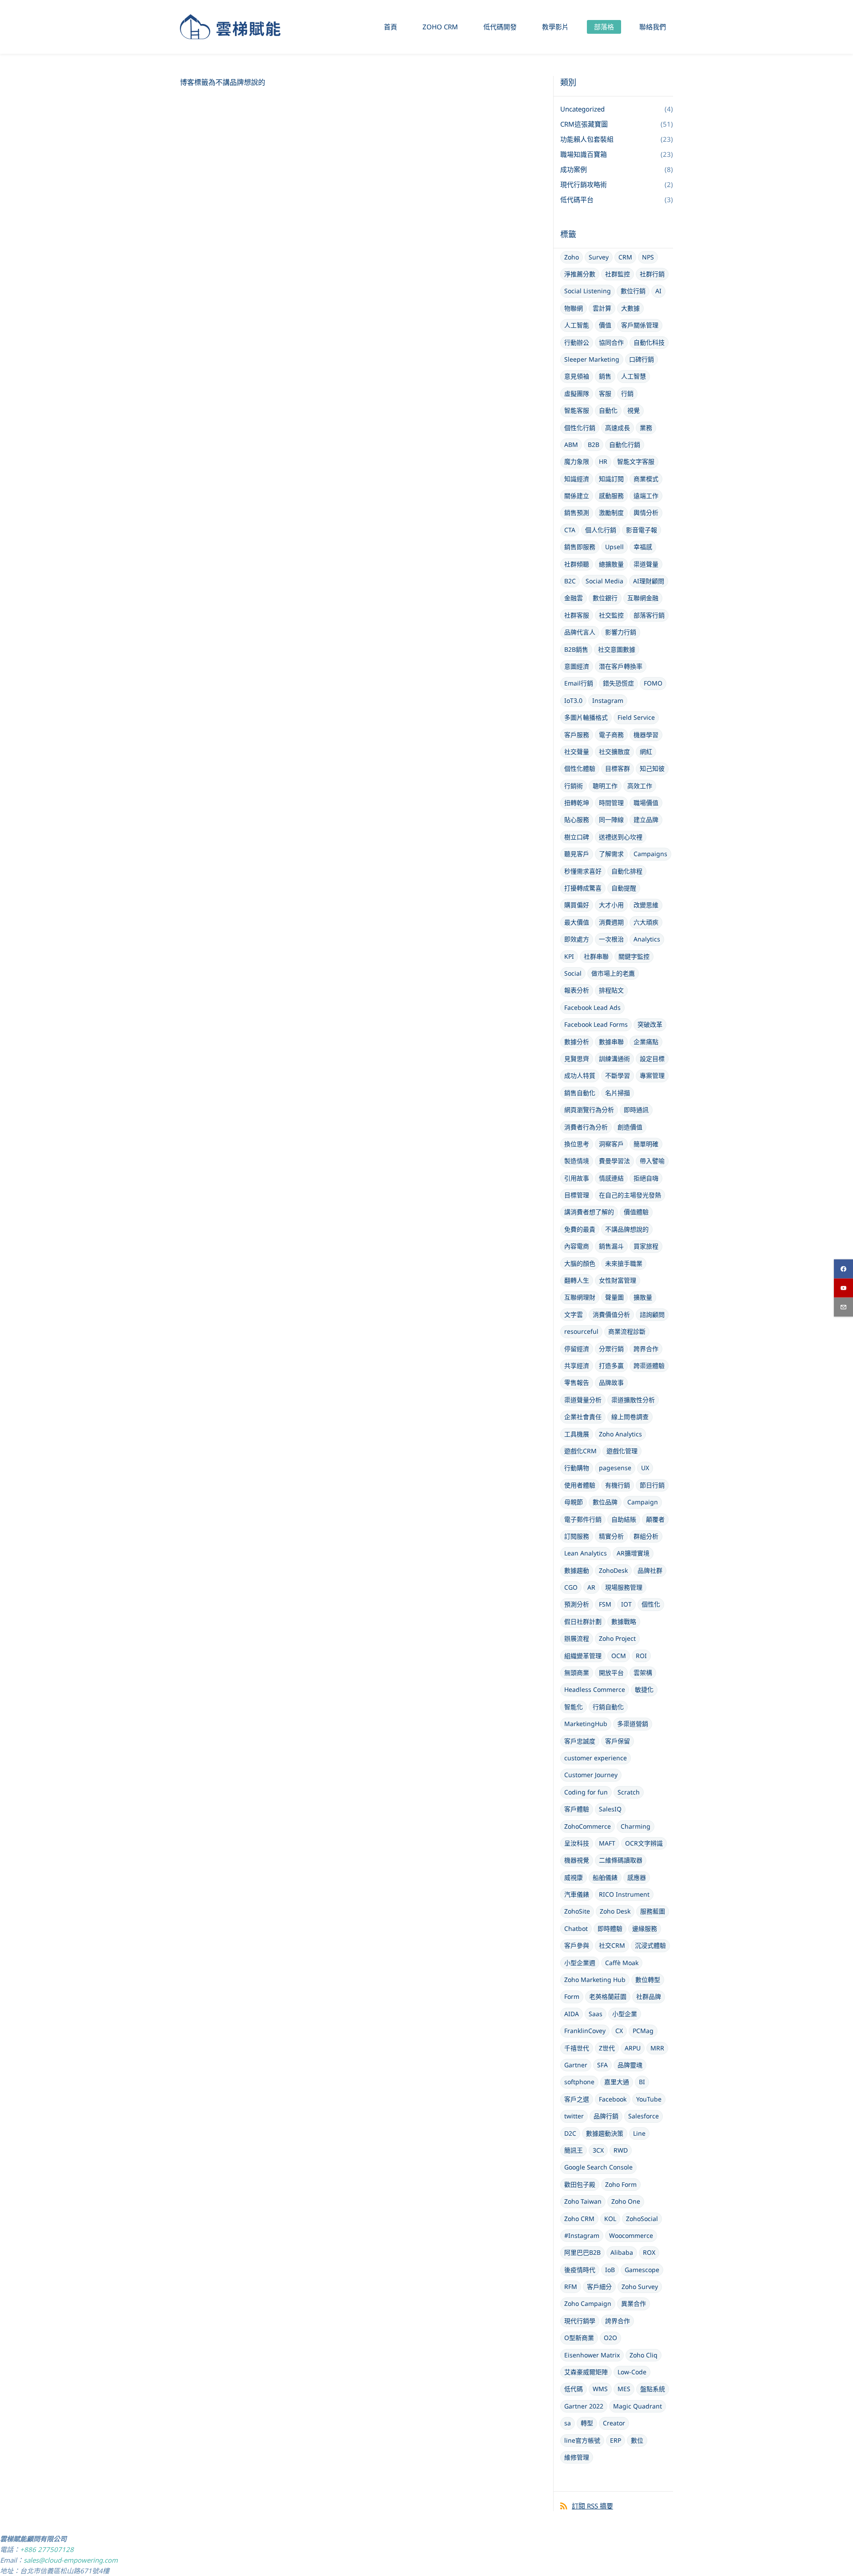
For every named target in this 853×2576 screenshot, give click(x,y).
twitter (574, 2116)
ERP (616, 2440)
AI (658, 291)
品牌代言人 (580, 632)
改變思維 (646, 905)
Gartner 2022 (584, 2406)
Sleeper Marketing (592, 359)
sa (568, 2423)
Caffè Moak (622, 1963)
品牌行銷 (606, 2116)
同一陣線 (611, 819)
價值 (605, 325)
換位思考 (577, 1144)
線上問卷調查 (630, 1417)
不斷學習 (618, 1075)
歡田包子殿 (580, 2184)
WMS (600, 2389)
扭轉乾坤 (577, 803)
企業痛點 (646, 1042)
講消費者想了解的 (589, 1212)
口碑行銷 (642, 359)
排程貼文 (611, 990)
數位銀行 (605, 598)
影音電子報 (642, 530)
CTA (570, 530)
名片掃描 (618, 1093)
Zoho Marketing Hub (595, 1980)
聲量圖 (614, 1297)
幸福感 (643, 547)
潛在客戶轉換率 (621, 666)
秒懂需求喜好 (583, 871)
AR (591, 1587)
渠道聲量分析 (583, 1400)
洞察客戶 (611, 1144)
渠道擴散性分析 (633, 1400)
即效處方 (577, 939)
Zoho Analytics (620, 1434)
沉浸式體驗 (650, 1945)
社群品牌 (649, 1996)
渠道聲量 (646, 564)
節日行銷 (652, 1485)
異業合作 (634, 2303)
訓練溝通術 (614, 1059)
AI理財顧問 (649, 581)
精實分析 (611, 1536)
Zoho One (626, 2201)
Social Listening (588, 291)
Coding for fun (586, 1792)
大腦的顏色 (580, 1263)
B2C (570, 581)
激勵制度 (611, 512)
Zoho (572, 257)
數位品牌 (605, 1502)
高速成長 (618, 428)
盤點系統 (653, 2389)
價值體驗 (636, 1212)
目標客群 (618, 768)
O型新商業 (579, 2338)
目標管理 (577, 1195)
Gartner (576, 2065)
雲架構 (643, 1673)
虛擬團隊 (577, 393)
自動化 (608, 410)
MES (624, 2389)
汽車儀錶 (577, 1894)
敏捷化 (644, 1689)
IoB (610, 2270)
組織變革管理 (583, 1656)
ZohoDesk (613, 1570)
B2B (594, 445)
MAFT (607, 1843)
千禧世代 (577, 2048)
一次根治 (611, 939)
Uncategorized (582, 109)
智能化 (574, 1707)
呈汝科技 (577, 1843)
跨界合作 (646, 1349)
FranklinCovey (585, 2031)
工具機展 (577, 1434)
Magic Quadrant (638, 2406)
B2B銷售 (576, 649)
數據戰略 (624, 1621)
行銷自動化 (608, 1707)
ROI (641, 1656)
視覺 (634, 410)
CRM (625, 257)
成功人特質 (580, 1075)
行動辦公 (577, 342)
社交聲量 (577, 752)
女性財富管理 (618, 1280)
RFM (571, 2287)
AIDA (572, 2014)
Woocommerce (631, 2235)
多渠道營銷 (633, 1724)
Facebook (613, 2099)
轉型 (587, 2423)
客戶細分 (599, 2287)
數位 (637, 2440)
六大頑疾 (646, 922)
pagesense (615, 1468)
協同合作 (611, 342)
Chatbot (576, 1928)
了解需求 (611, 854)
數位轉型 (648, 1980)
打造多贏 (611, 1366)
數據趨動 (577, 1570)
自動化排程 (627, 871)
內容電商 (577, 1246)
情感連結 (611, 1178)
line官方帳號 (582, 2440)
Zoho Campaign (588, 2303)
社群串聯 (596, 956)
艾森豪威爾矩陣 (586, 2372)
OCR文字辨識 (644, 1843)
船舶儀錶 (605, 1877)
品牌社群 (650, 1570)
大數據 (630, 308)
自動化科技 (649, 342)
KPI (569, 956)
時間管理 (611, 803)
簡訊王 (574, 2150)
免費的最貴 (580, 1229)
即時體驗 (610, 1928)
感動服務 (611, 496)
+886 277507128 (47, 2549)
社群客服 (577, 615)
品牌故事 (611, 1382)
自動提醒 (624, 888)
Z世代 (607, 2048)
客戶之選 (577, 2099)
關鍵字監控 (634, 956)
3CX (598, 2150)
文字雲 (574, 1314)
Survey (599, 257)
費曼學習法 (614, 1161)
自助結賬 (624, 1519)
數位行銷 (633, 291)
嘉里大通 (617, 2082)
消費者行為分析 (586, 1127)
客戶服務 (577, 735)
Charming (636, 1826)
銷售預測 (577, 512)
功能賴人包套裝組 (587, 139)
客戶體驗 (577, 1809)
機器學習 (646, 735)
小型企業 (625, 2014)
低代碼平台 (577, 199)
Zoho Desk (615, 1911)
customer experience (596, 1758)
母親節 (574, 1502)
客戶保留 (618, 1741)
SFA (602, 2065)
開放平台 (611, 1673)
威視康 (574, 1877)
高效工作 (640, 786)
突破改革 (650, 1024)
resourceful (581, 1331)
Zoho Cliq (644, 2355)
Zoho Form (621, 2184)
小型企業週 (580, 1963)
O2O (610, 2338)
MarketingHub (586, 1724)
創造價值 (630, 1127)
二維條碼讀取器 (621, 1860)
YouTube (649, 2099)
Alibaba (622, 2252)
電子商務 (611, 735)
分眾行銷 (611, 1349)
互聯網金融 (643, 598)
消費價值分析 (611, 1314)
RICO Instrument (624, 1894)
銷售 (605, 376)
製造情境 (577, 1161)
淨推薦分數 (580, 274)
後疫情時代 (580, 2270)
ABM (571, 445)
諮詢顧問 (652, 1314)
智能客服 (577, 410)
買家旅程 (646, 1246)
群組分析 (646, 1536)
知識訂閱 (611, 479)
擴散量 (643, 1297)
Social (573, 973)
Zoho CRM (579, 2219)
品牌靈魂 (630, 2065)
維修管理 (577, 2457)
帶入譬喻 (652, 1161)
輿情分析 (646, 512)
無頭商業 (577, 1673)
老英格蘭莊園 (608, 1996)
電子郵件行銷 (583, 1519)
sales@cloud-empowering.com (71, 2560)
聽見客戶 (577, 854)
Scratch (629, 1792)
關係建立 (577, 496)
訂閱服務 (577, 1536)
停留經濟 (577, 1349)
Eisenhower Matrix (592, 2355)
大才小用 (611, 905)
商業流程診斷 (627, 1331)
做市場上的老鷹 (613, 973)
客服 (605, 393)
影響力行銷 (621, 632)
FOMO (653, 683)
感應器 (637, 1877)
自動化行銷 (625, 445)
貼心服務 (577, 819)
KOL (610, 2219)
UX (645, 1468)
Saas (596, 2014)
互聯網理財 (580, 1297)
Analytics (647, 939)
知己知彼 (652, 768)
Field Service (636, 717)
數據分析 (577, 1042)
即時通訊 (636, 1110)
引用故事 (577, 1178)
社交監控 (611, 615)
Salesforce (644, 2116)
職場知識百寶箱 (584, 154)
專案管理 (652, 1075)
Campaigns (650, 854)
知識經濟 (577, 479)
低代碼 (574, 2389)
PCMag (643, 2031)
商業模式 (646, 479)
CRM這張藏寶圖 (584, 124)
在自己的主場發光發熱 (630, 1195)
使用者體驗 (580, 1485)
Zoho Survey (640, 2287)
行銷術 (574, 786)
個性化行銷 (580, 428)
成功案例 (574, 169)
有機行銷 (618, 1485)
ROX (649, 2252)
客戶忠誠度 (580, 1741)
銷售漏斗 (611, 1246)
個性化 (651, 1604)
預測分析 (577, 1604)
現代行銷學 (580, 2321)
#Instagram (582, 2235)
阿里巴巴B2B (582, 2252)
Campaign (643, 1502)
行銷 (627, 393)
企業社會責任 (583, 1417)
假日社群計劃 (583, 1621)
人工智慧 (634, 376)
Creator (614, 2423)
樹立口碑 (577, 837)
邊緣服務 (645, 1928)
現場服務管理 (624, 1587)
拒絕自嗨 (646, 1178)
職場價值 (646, 803)
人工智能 (577, 325)
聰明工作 (605, 786)
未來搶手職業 (624, 1263)
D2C (570, 2133)
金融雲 (574, 598)
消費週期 (611, 922)
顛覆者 (655, 1519)
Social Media (604, 581)
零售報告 (577, 1382)
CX (619, 2031)
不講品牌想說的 (627, 1229)
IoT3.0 (573, 700)
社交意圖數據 (617, 649)
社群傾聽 (577, 564)
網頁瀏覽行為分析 (589, 1110)
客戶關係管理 (640, 325)
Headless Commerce (595, 1689)
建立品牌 (646, 819)
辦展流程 (577, 1638)
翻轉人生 (577, 1280)
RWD (621, 2150)
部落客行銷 (649, 615)
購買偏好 (577, 905)
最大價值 (577, 922)
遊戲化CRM (580, 1451)
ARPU (633, 2048)
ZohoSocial (642, 2219)
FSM (605, 1604)
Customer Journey (591, 1775)
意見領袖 (577, 376)
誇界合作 (618, 2321)
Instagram (608, 700)
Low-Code (632, 2372)
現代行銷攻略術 (584, 184)
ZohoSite (577, 1911)
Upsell (614, 547)
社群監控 (618, 274)
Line (639, 2133)
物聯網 (574, 308)
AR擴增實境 (633, 1553)
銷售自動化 (580, 1093)
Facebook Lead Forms (596, 1024)
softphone (579, 2082)
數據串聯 (611, 1042)
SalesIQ (610, 1809)
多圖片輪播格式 (586, 717)
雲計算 (602, 308)
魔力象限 (577, 461)
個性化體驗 (580, 768)
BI (642, 2082)
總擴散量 (611, 564)
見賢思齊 (577, 1059)
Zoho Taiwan (583, 2201)
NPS (648, 257)
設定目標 (652, 1059)
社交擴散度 (614, 752)
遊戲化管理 (622, 1451)
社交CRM (612, 1945)
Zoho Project (617, 1638)
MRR (657, 2048)
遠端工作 (646, 496)
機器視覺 (577, 1860)
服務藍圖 (653, 1911)
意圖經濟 (577, 666)
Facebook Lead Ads (592, 1007)
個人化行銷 (601, 530)
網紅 (646, 752)
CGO (571, 1587)
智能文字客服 (636, 461)
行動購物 (577, 1468)
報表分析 (577, 990)
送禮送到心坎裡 (621, 837)
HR (603, 461)
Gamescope (642, 2270)
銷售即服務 (580, 547)
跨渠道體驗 (649, 1366)
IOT (626, 1604)
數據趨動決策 (605, 2133)
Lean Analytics (586, 1553)
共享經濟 (577, 1366)
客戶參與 (577, 1945)
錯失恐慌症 (618, 683)
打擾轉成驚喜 (583, 888)
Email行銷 (579, 683)
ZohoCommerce (588, 1826)
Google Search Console (598, 2167)
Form (572, 1996)
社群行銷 (652, 274)
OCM (619, 1656)
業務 (646, 428)
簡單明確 (646, 1144)
